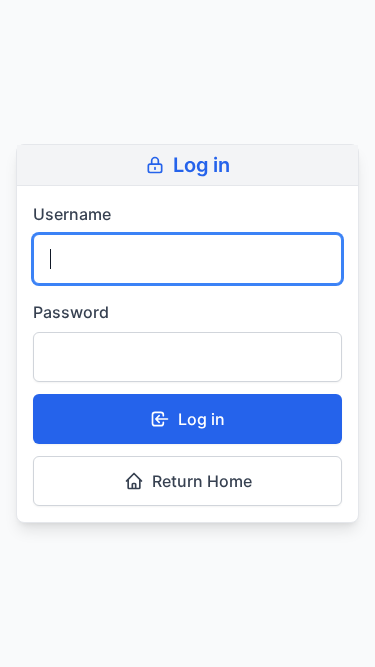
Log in (201, 419)
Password (71, 312)
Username (72, 214)
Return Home (202, 481)
